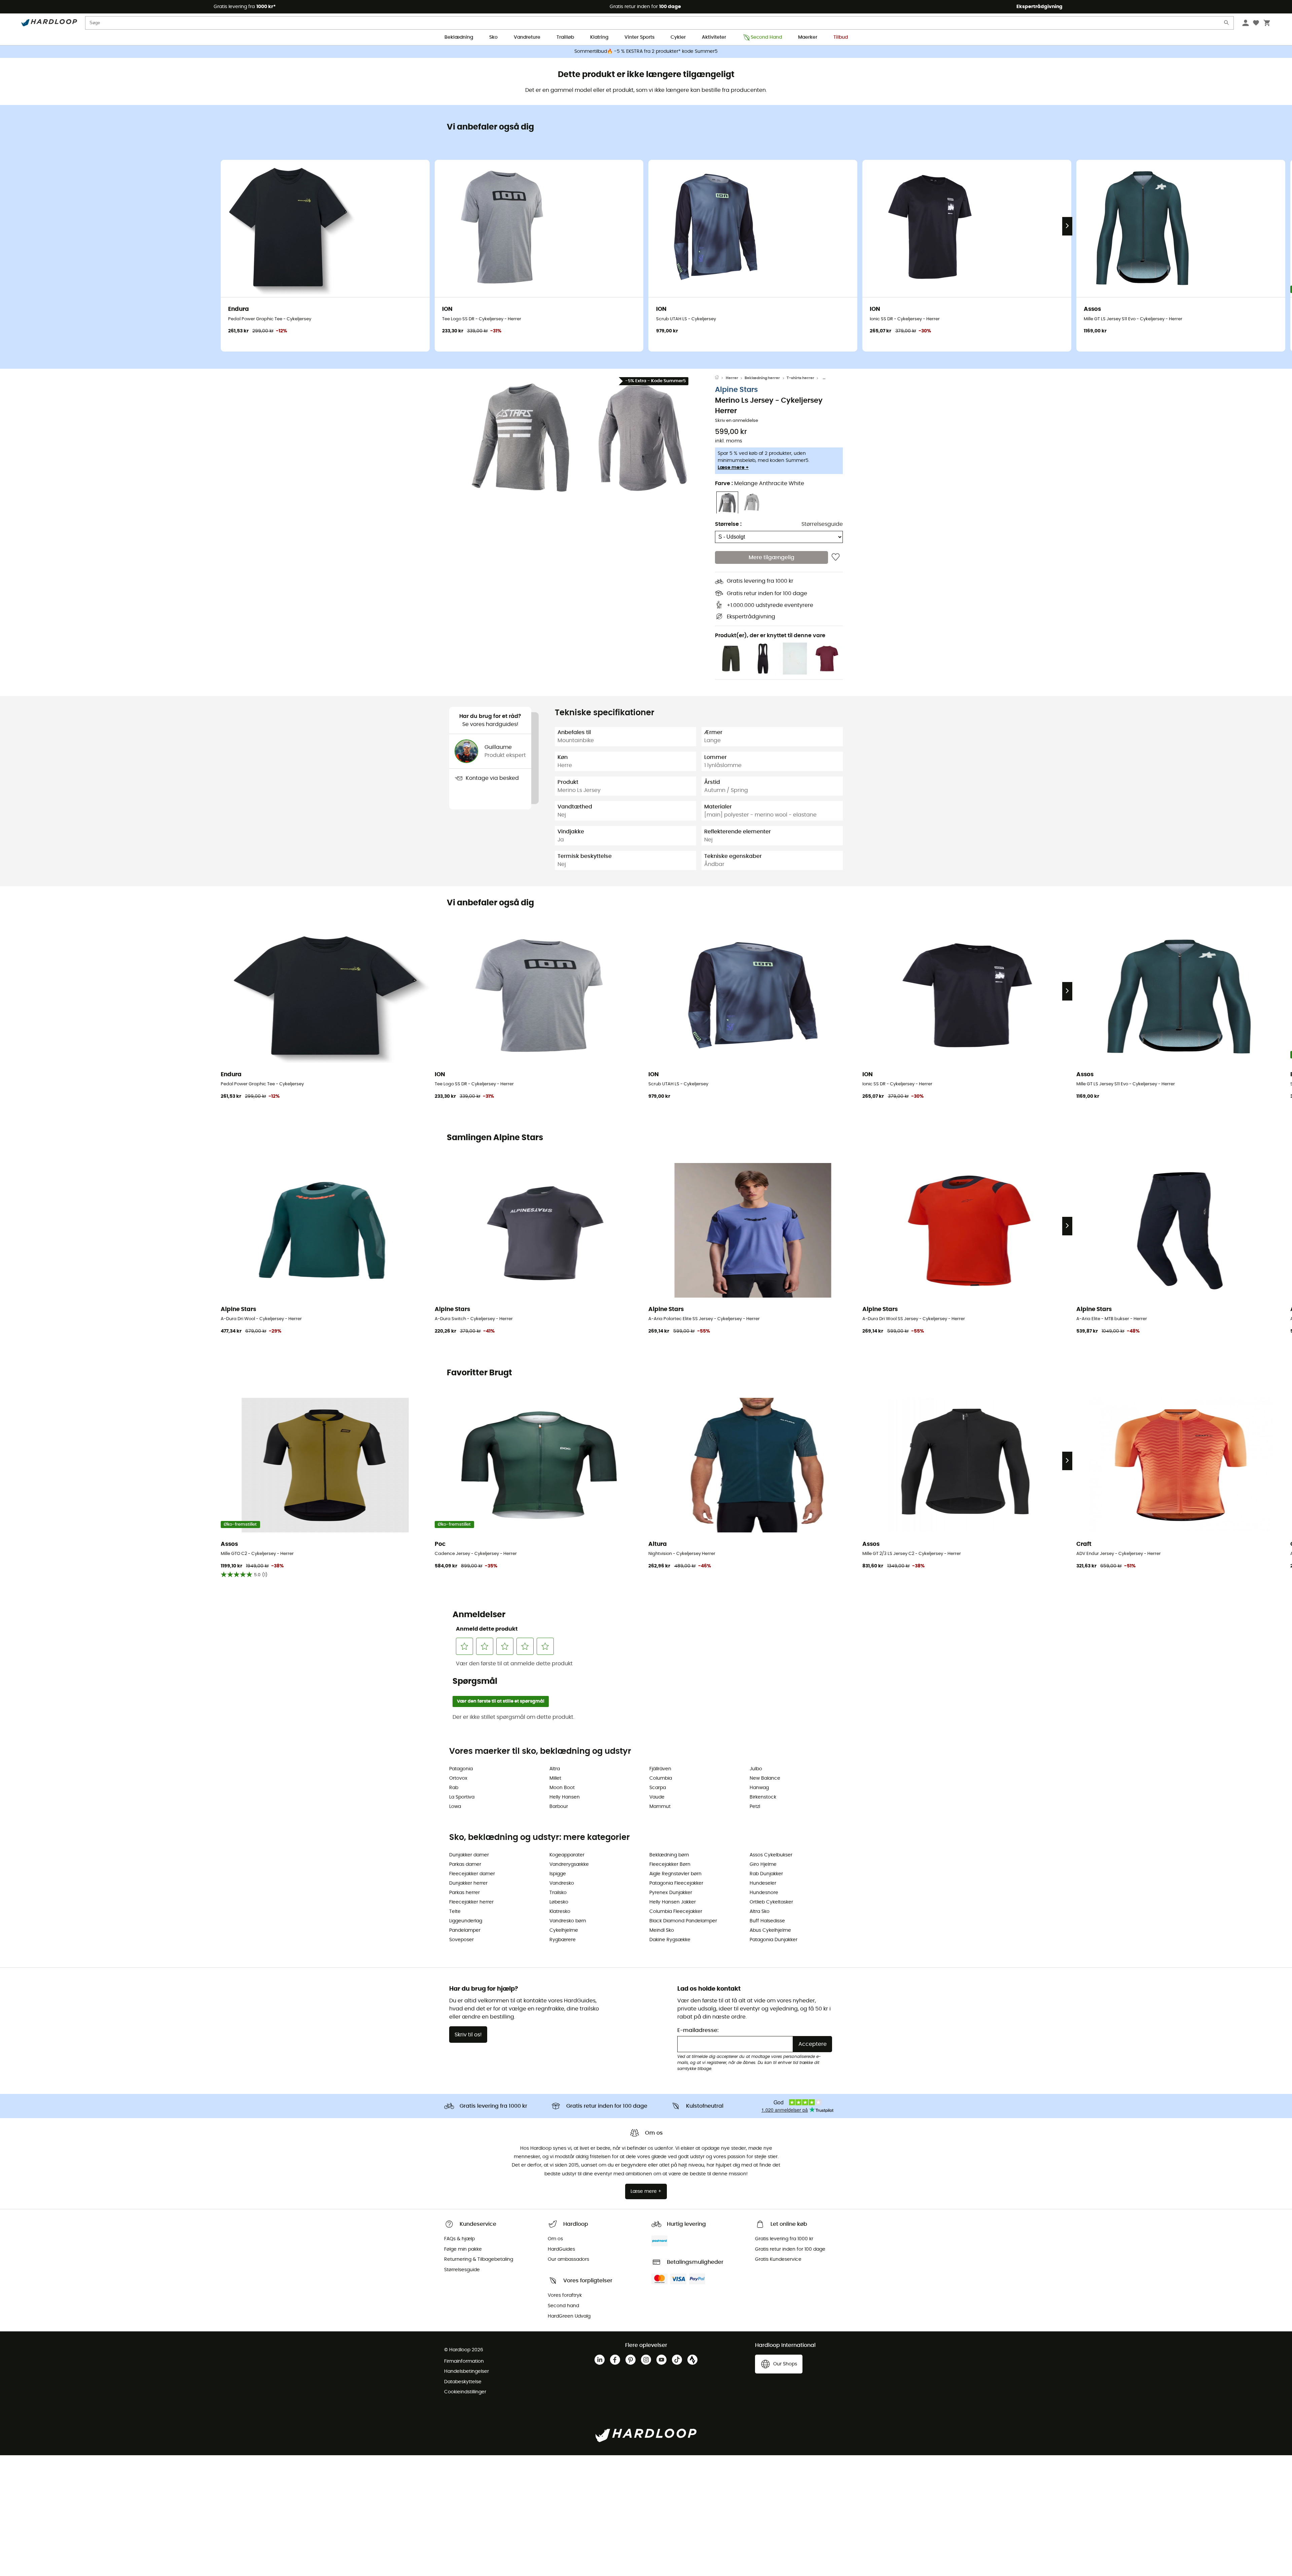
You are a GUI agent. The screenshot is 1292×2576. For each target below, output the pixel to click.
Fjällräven (660, 1769)
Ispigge (558, 1874)
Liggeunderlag (466, 1921)
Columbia (661, 1778)
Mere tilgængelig (771, 557)
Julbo (756, 1769)
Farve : (760, 484)
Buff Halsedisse (767, 1921)
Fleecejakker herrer (471, 1902)
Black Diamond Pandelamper (683, 1921)
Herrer (732, 378)
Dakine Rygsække (670, 1940)
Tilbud (841, 37)
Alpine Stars (736, 390)
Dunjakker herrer (468, 1883)
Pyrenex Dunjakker (671, 1893)
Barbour (559, 1807)
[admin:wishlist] (836, 557)
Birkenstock (763, 1797)
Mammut (660, 1807)
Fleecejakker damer (472, 1874)
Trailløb (565, 37)
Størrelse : (728, 524)
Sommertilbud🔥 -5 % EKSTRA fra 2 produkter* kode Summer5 (646, 51)
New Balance (765, 1778)
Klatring (599, 37)
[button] (522, 438)
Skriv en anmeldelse (737, 421)
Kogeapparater (567, 1855)
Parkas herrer (464, 1893)
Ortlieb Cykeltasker (771, 1902)
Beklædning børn (669, 1855)
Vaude (657, 1797)
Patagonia (461, 1769)
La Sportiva (462, 1797)
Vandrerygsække (569, 1864)
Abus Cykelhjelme (770, 1930)
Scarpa (658, 1788)
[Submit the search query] (1227, 24)
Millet (555, 1778)
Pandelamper (465, 1930)
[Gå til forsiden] (720, 378)
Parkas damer (465, 1864)
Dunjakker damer (469, 1855)
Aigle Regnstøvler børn (675, 1874)
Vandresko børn (568, 1921)
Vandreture (527, 37)
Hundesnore (764, 1893)
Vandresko (562, 1883)
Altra (555, 1769)
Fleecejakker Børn (670, 1864)
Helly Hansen (565, 1797)
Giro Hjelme (763, 1864)
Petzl (755, 1807)
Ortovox (458, 1778)
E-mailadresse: (698, 2030)
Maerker (808, 37)
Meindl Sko (662, 1930)
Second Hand (766, 37)
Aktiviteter (714, 37)
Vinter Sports (639, 37)
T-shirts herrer (800, 378)
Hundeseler (763, 1883)
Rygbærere (563, 1940)
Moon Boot (562, 1788)
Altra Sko (760, 1912)
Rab (454, 1788)
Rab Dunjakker (766, 1874)
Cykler (678, 37)
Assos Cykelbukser (771, 1855)
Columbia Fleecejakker (676, 1912)
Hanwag (759, 1788)
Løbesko (559, 1902)
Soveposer (461, 1940)
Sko (493, 37)
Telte (455, 1912)
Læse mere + (733, 468)
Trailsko (558, 1893)
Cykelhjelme (564, 1930)
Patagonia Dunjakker (774, 1940)
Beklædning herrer (762, 378)
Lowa (455, 1807)
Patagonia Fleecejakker (676, 1883)
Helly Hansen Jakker (673, 1902)
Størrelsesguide (822, 524)
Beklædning (459, 37)
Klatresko (560, 1912)
